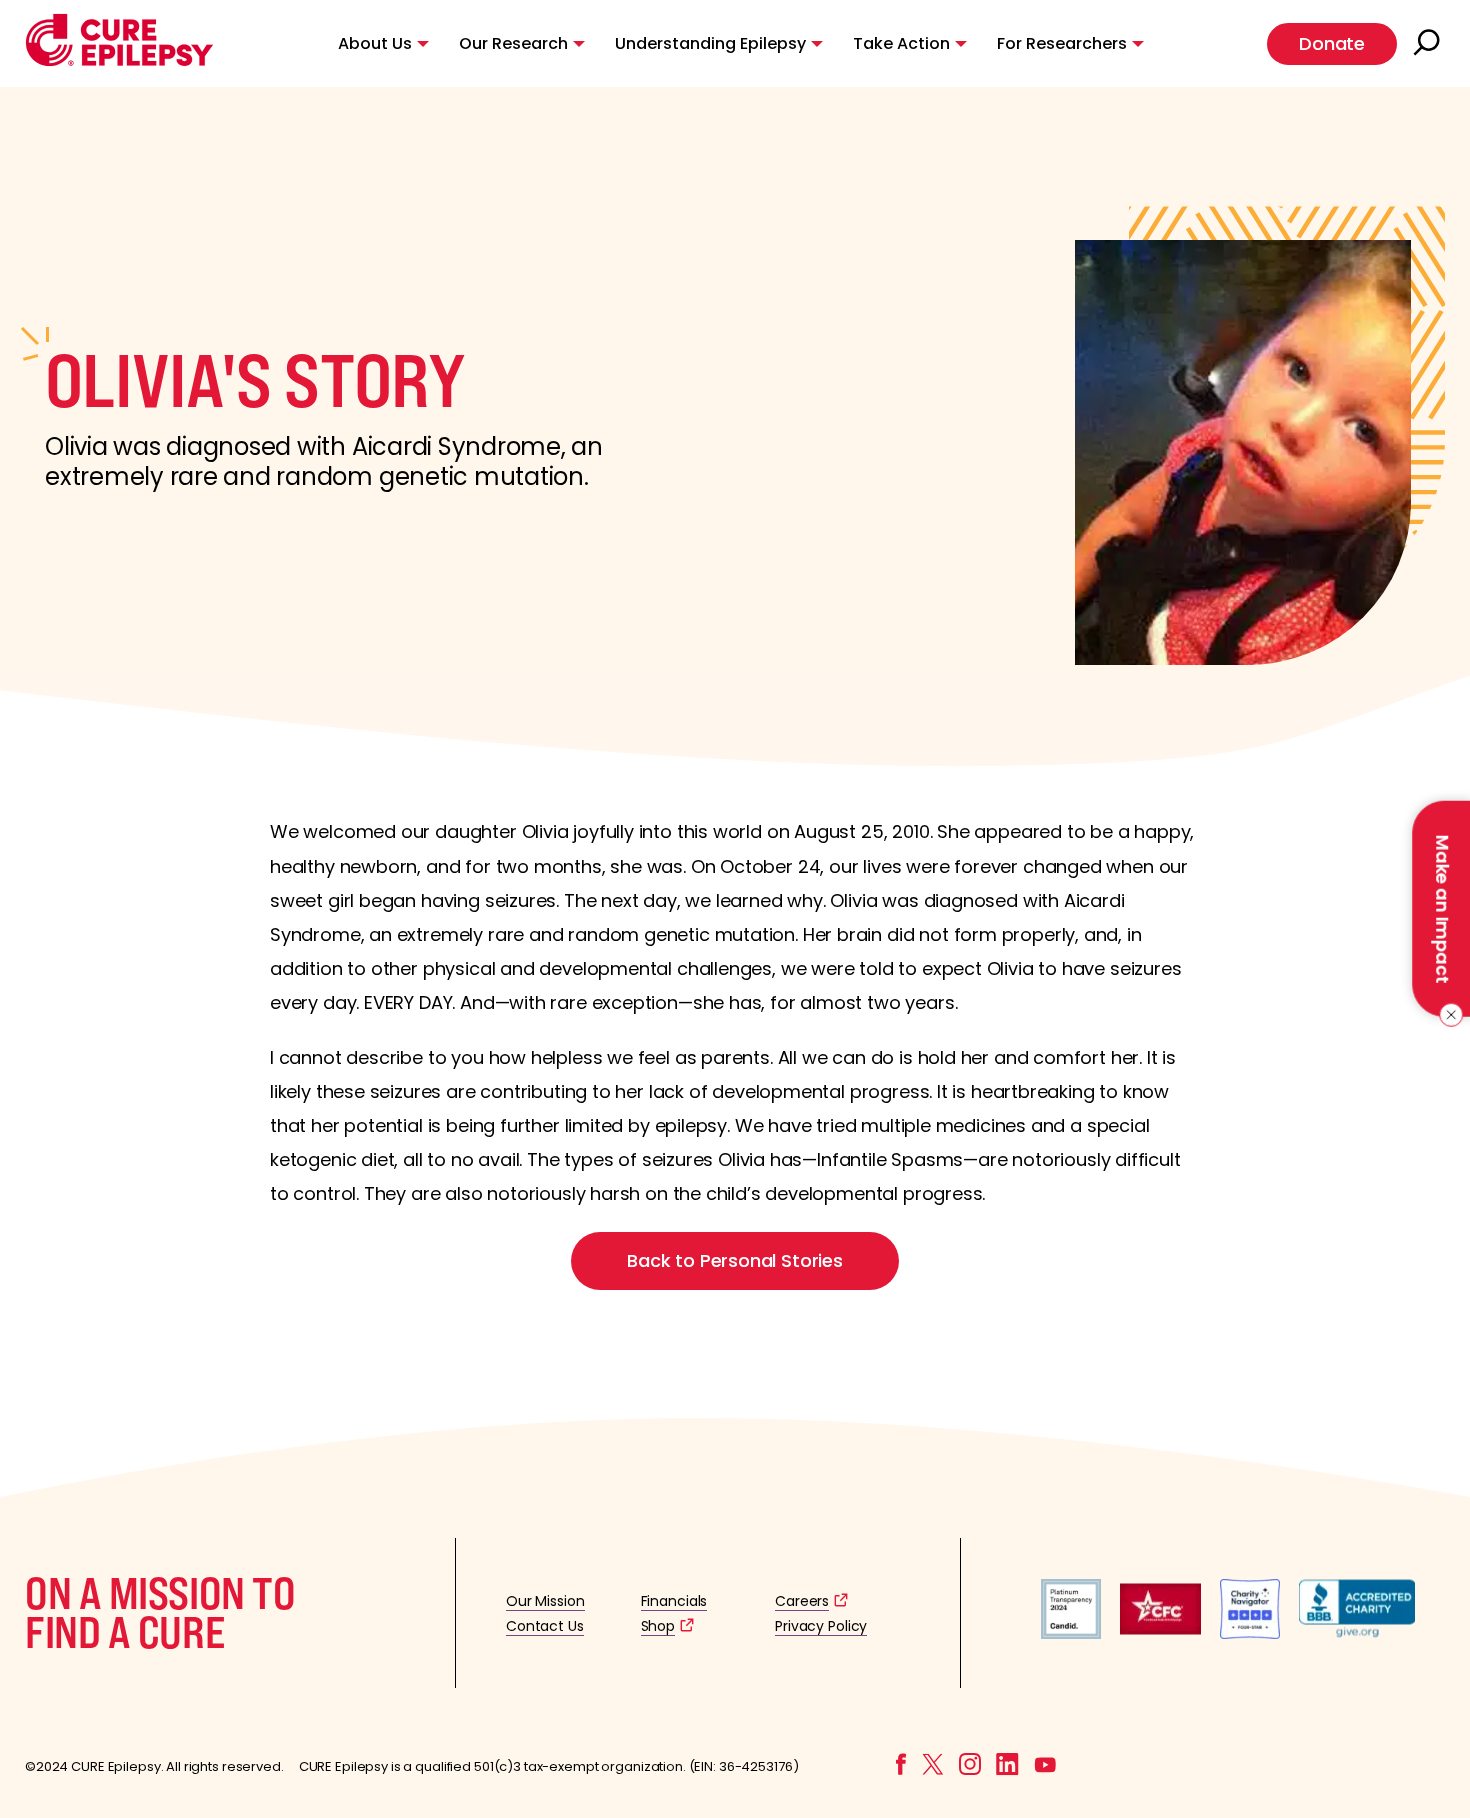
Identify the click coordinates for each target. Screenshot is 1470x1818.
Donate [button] (1332, 43)
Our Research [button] (513, 43)
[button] (119, 61)
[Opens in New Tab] (1071, 1633)
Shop (658, 1626)
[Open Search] (1429, 44)
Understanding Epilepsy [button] (710, 43)
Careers (802, 1601)
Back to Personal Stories (735, 1260)
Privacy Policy (821, 1626)
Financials (674, 1601)
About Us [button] (375, 43)
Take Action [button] (901, 43)
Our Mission (545, 1601)
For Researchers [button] (1062, 43)
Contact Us (545, 1626)
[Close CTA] (1447, 1015)
